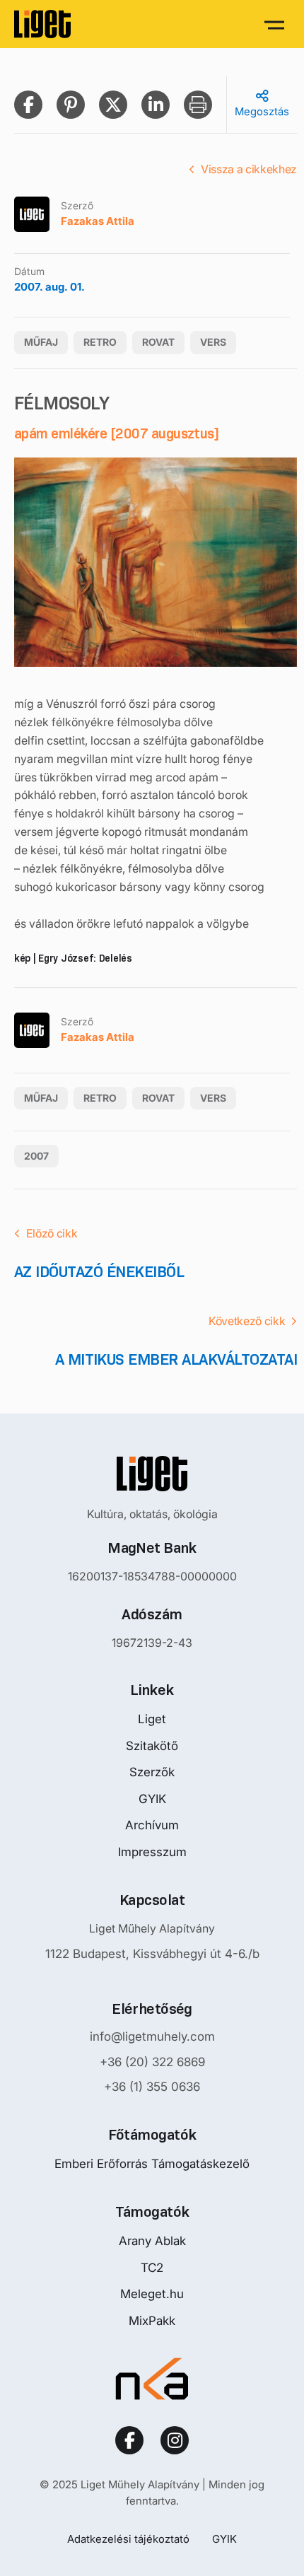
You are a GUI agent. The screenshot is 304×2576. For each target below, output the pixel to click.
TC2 (152, 2268)
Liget (152, 1719)
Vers (213, 342)
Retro (100, 342)
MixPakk (152, 2321)
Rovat (158, 342)
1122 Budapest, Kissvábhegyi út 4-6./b (152, 1954)
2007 (36, 1156)
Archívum (152, 1825)
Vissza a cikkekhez (249, 169)
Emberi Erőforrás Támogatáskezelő (152, 2164)
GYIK (152, 1799)
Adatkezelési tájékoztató (128, 2539)
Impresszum (152, 1852)
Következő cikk (247, 1321)
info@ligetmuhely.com (152, 2036)
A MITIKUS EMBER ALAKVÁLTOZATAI (176, 1359)
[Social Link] (129, 2440)
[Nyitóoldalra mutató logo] (152, 1474)
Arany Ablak (152, 2241)
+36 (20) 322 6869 (152, 2062)
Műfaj (41, 342)
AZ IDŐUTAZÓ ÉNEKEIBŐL (99, 1272)
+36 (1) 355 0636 (152, 2087)
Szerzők (152, 1772)
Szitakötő (152, 1746)
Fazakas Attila (98, 221)
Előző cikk (52, 1233)
